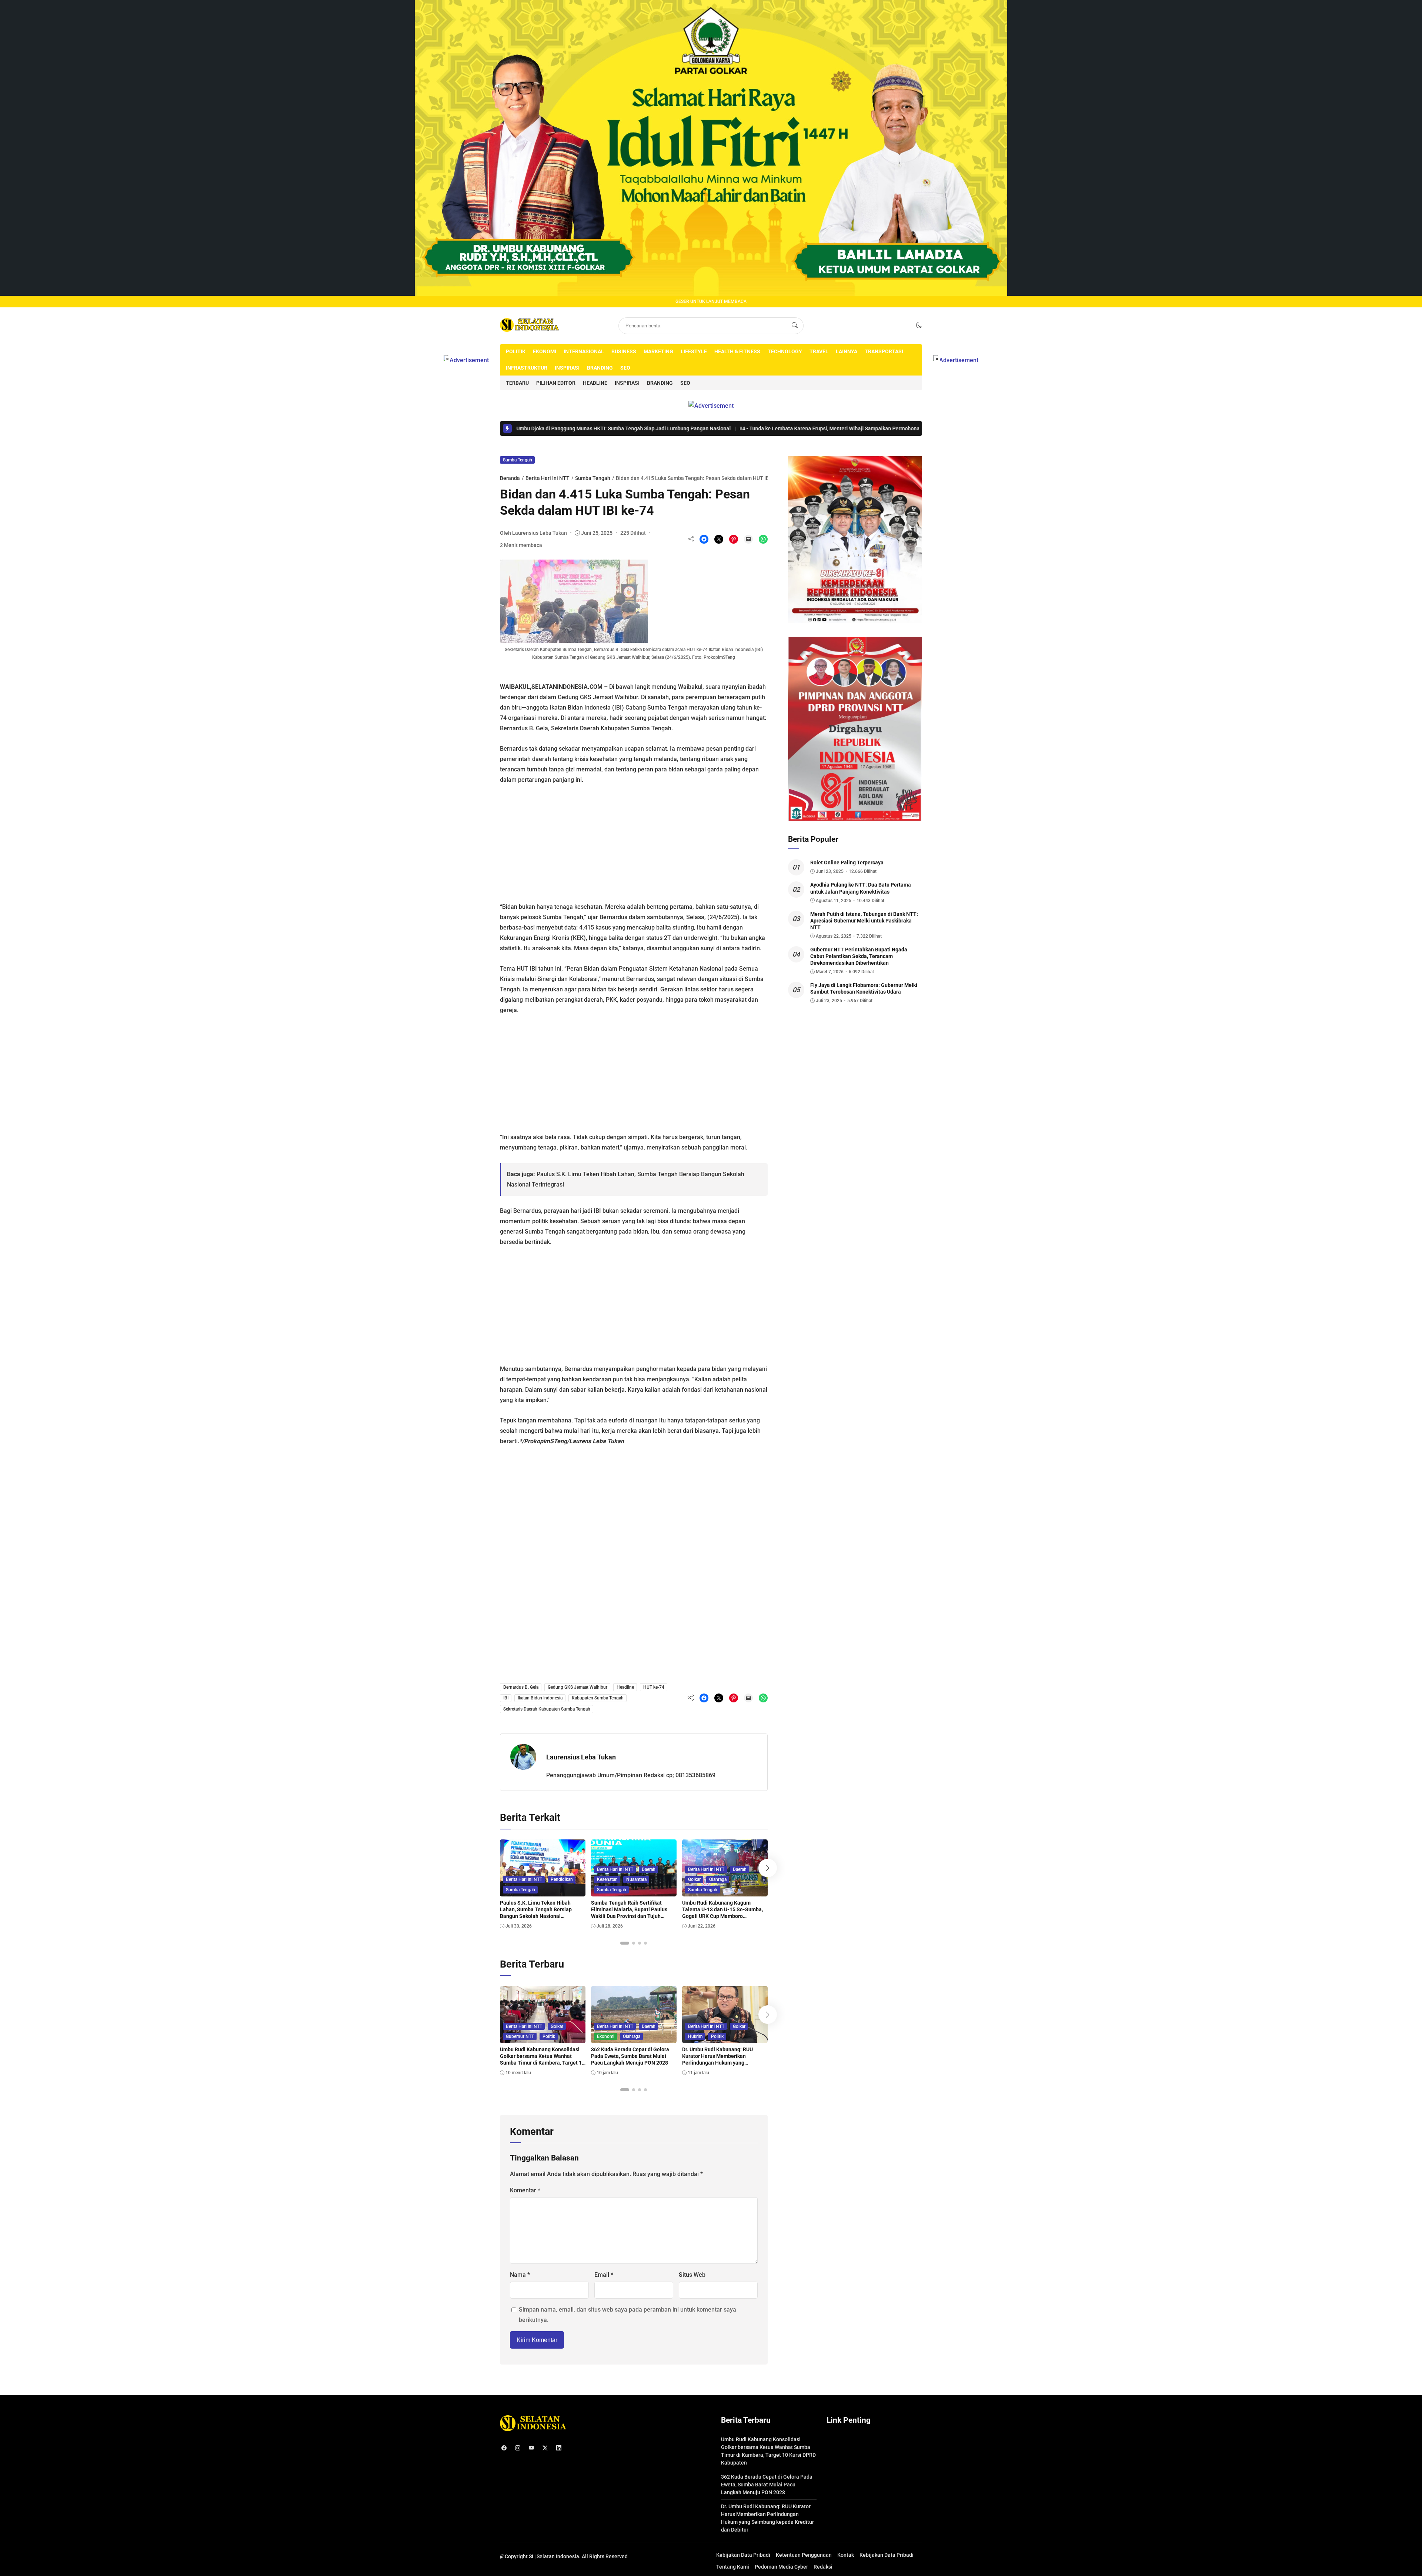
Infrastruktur (527, 368)
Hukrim (695, 2036)
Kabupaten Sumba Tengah (598, 1698)
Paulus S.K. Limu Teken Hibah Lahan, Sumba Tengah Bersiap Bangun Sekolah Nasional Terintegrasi (536, 1913)
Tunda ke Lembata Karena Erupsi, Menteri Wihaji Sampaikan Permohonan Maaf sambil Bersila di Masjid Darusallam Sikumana (714, 428)
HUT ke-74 (654, 1687)
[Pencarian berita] (795, 326)
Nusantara (636, 1879)
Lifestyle (694, 351)
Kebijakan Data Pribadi (743, 2555)
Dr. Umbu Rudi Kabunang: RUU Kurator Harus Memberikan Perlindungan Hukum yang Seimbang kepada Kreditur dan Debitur (719, 2063)
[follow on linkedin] (559, 2448)
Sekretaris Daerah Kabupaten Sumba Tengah (547, 1709)
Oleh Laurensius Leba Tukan (533, 533)
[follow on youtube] (531, 2448)
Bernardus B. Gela (521, 1687)
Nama (520, 2275)
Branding (600, 368)
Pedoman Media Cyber (781, 2567)
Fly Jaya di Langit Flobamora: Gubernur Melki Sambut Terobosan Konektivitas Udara (864, 988)
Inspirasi (567, 368)
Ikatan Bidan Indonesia (540, 1698)
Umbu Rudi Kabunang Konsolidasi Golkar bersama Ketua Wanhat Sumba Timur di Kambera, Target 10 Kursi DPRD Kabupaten (542, 2060)
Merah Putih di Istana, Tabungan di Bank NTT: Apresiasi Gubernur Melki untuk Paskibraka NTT (864, 921)
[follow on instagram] (518, 2448)
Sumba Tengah (518, 460)
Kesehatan (607, 1879)
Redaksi (823, 2567)
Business (624, 351)
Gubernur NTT (520, 2036)
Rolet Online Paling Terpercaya (847, 862)
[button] (919, 325)
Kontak (846, 2555)
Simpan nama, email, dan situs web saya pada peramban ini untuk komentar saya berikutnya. (627, 2315)
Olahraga (718, 1879)
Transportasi (884, 351)
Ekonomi (545, 351)
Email (604, 2275)
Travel (819, 351)
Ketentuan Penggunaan (804, 2555)
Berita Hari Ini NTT (548, 478)
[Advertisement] (634, 840)
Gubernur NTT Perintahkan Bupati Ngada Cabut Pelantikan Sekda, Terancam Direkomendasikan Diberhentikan (859, 956)
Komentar (525, 2190)
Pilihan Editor (556, 383)
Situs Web (692, 2275)
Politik (516, 351)
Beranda (510, 478)
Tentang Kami (733, 2567)
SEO (625, 368)
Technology (785, 351)
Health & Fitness (737, 351)
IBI (506, 1698)
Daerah (649, 1869)
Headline (595, 383)
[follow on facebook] (504, 2448)
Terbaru (517, 383)
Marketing (658, 351)
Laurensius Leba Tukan (581, 1757)
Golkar (694, 1879)
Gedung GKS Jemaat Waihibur (578, 1687)
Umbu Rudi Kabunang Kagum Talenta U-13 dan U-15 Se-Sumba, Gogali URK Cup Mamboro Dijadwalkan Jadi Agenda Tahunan (723, 1913)
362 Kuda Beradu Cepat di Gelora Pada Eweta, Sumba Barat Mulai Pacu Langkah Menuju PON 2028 (630, 2056)
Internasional (584, 351)
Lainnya (847, 351)
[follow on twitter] (545, 2448)
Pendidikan (562, 1879)
